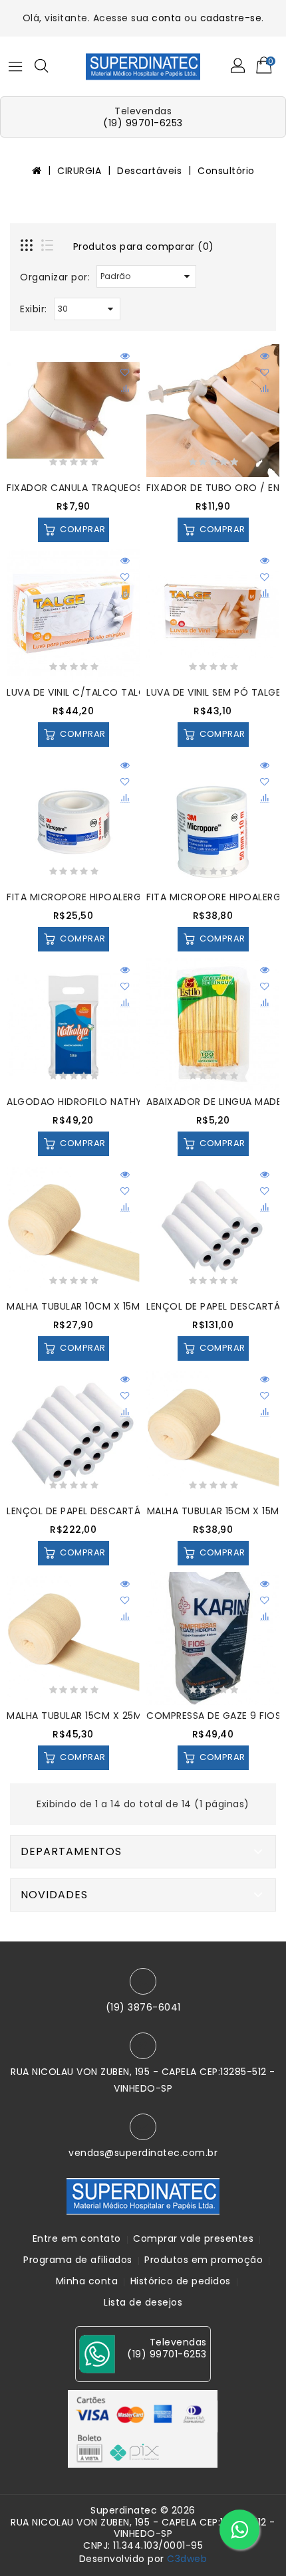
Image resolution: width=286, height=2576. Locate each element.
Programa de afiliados (78, 2260)
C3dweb (187, 2559)
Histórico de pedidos (181, 2281)
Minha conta (87, 2281)
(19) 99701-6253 (143, 123)
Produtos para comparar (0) (144, 247)
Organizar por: (55, 277)
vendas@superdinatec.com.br (143, 2153)
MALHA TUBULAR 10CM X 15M (73, 1306)
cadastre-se (231, 18)
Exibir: (34, 309)
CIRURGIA (79, 171)
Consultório (226, 171)
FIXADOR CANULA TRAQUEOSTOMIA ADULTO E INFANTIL (136, 488)
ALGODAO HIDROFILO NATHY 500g (88, 1102)
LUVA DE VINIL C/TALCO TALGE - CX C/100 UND (118, 692)
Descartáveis (149, 171)
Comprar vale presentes (193, 2238)
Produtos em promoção (204, 2260)
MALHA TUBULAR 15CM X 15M (213, 1511)
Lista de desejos (143, 2302)
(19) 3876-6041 (143, 2007)
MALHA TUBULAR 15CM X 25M (74, 1716)
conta (167, 18)
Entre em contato (77, 2238)
